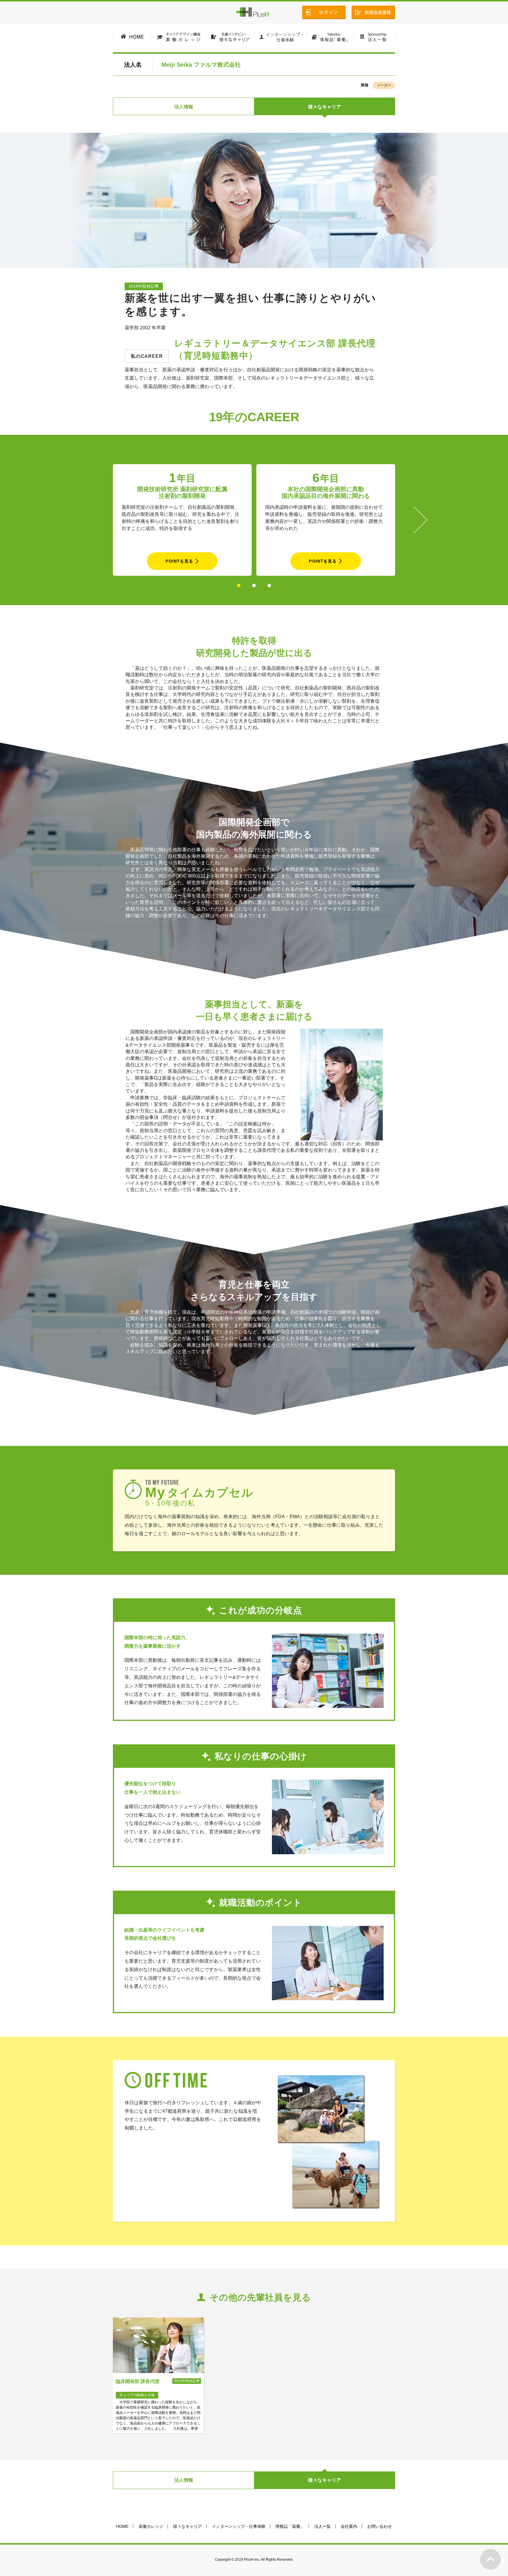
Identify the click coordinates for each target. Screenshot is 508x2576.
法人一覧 (322, 2526)
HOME (122, 2526)
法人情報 (184, 107)
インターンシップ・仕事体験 (239, 2526)
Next (421, 520)
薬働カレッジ (151, 2526)
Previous (87, 520)
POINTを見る (179, 561)
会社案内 (349, 2526)
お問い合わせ (380, 2526)
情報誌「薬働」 (290, 2526)
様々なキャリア (325, 107)
